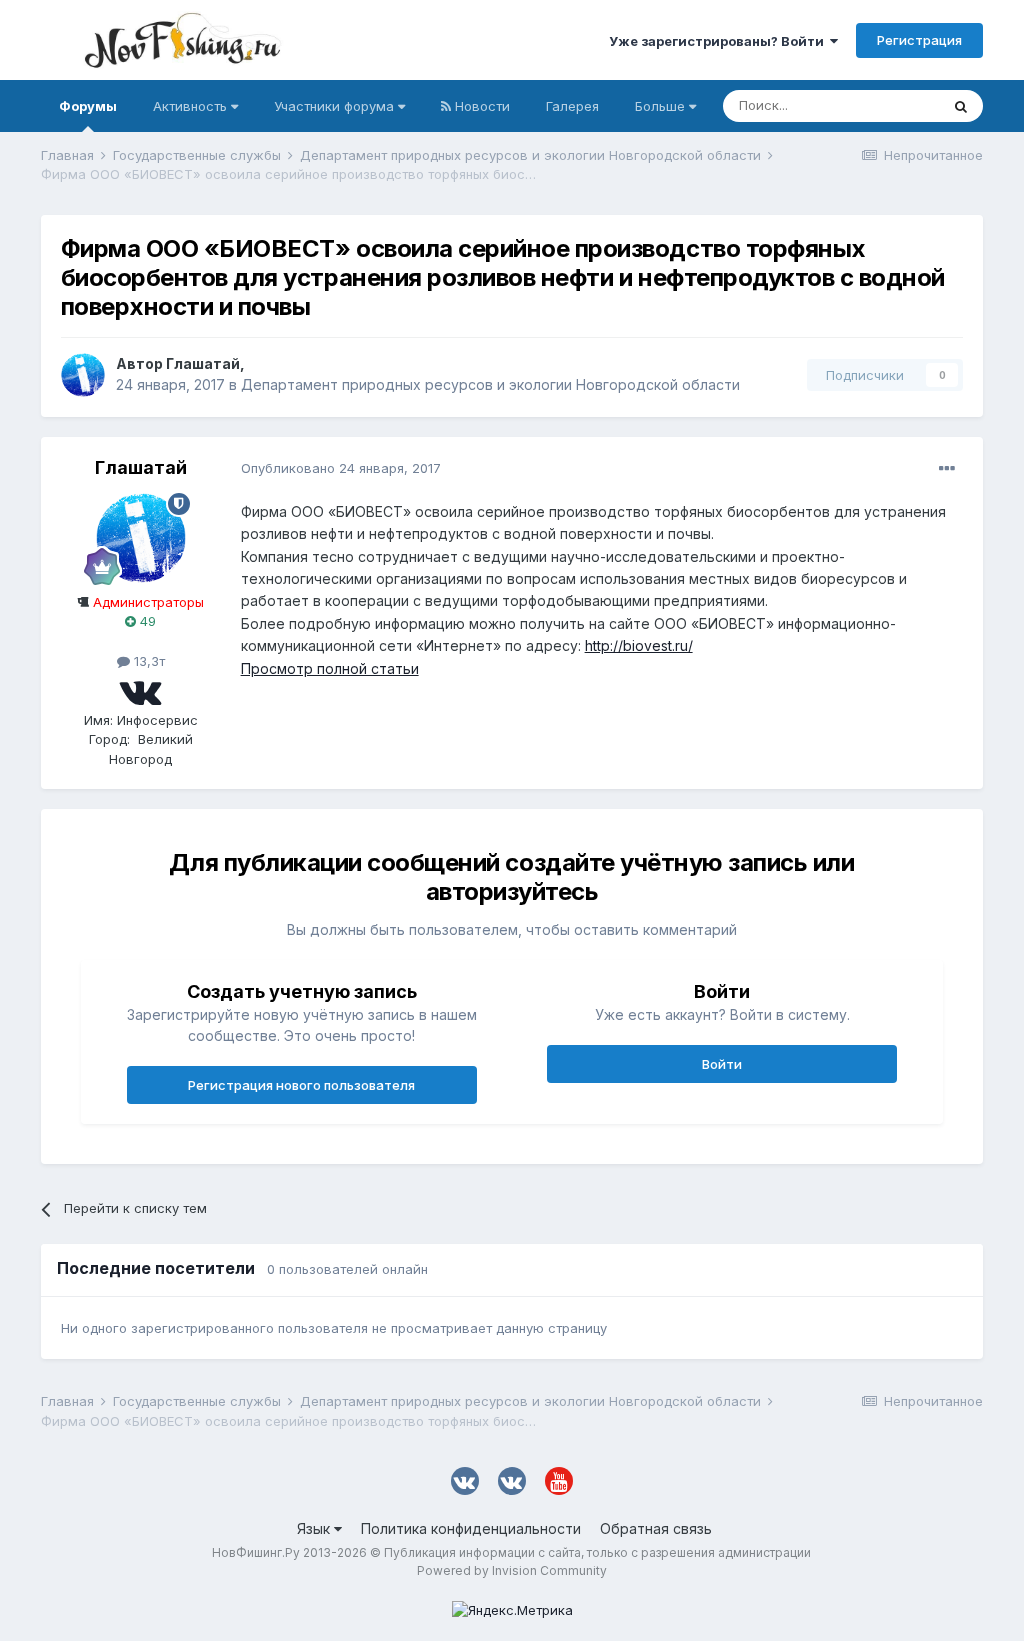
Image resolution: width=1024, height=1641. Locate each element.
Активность (192, 106)
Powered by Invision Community (512, 1570)
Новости (480, 106)
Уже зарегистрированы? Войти (719, 41)
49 (146, 621)
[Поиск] (961, 106)
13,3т (147, 661)
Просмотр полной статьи (330, 668)
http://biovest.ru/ (639, 645)
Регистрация (919, 40)
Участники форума (336, 106)
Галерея (572, 106)
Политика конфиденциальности (471, 1528)
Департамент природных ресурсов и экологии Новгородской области (490, 384)
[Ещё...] (947, 469)
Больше (660, 106)
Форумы (88, 106)
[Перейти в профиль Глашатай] (83, 375)
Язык (315, 1528)
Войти (722, 1064)
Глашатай (203, 363)
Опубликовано (341, 468)
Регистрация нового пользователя (301, 1085)
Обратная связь (656, 1528)
